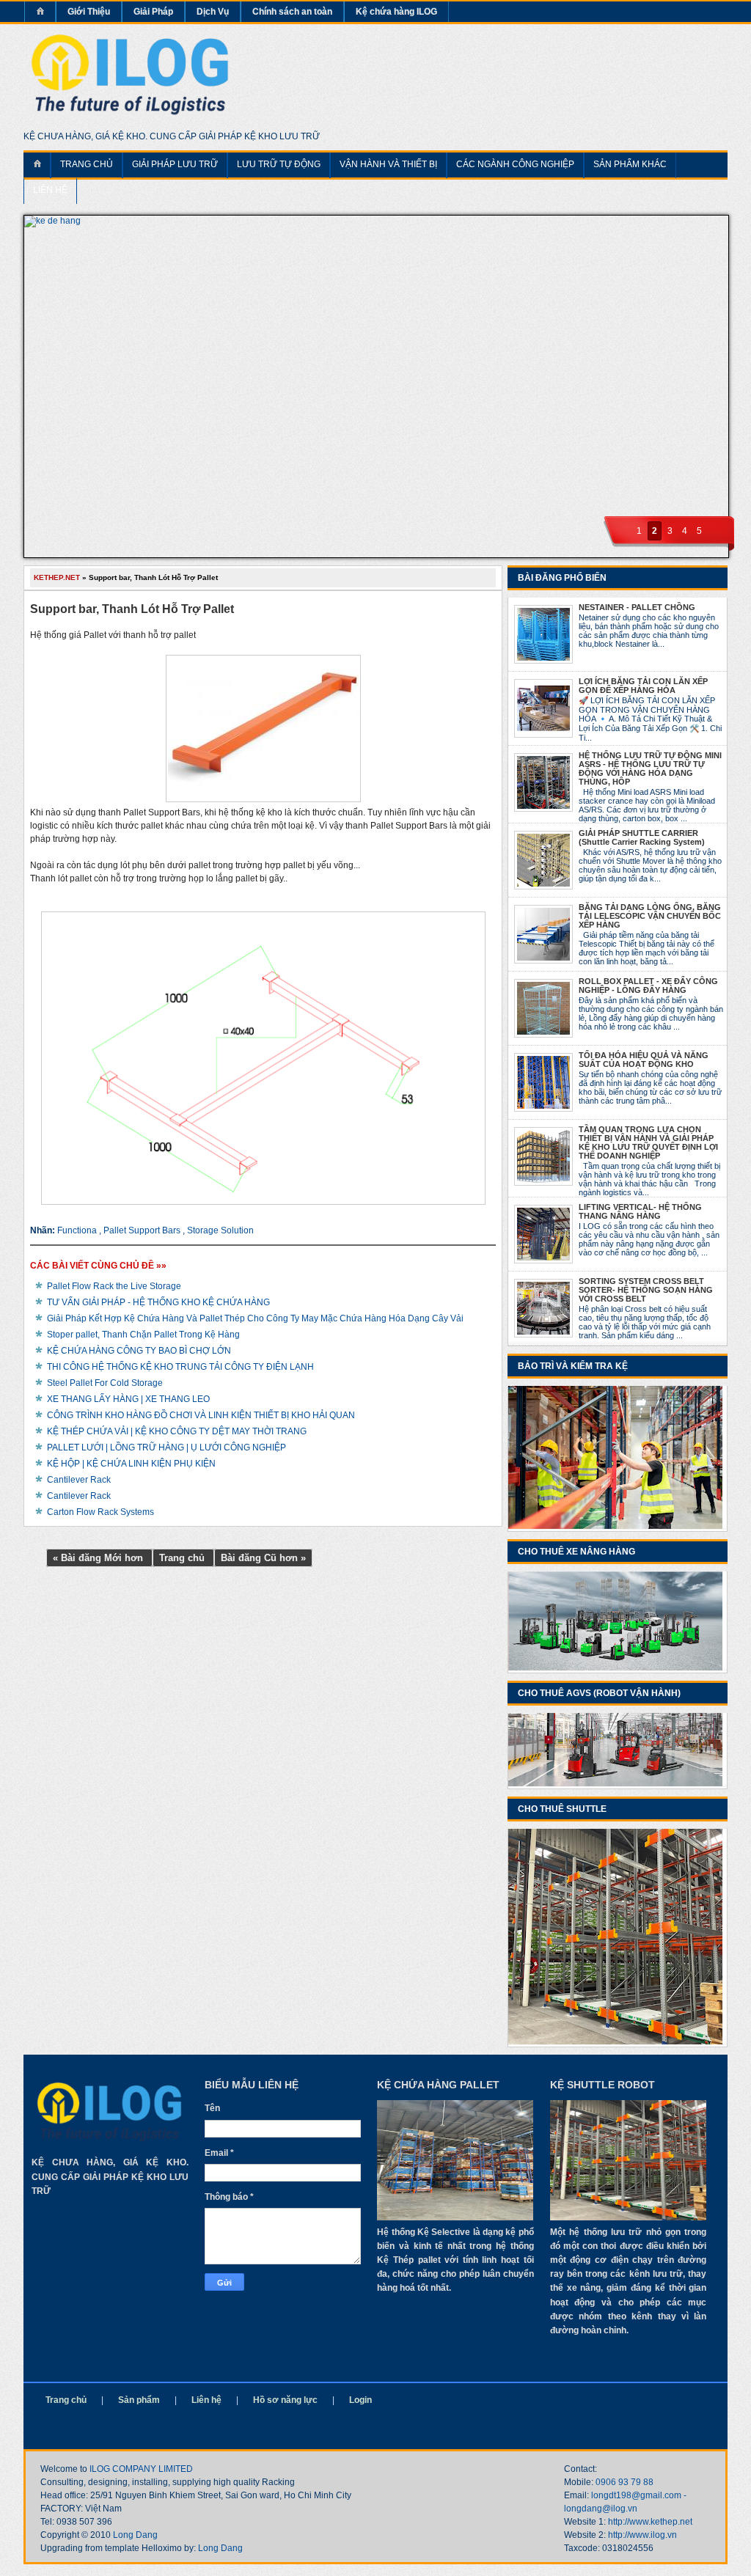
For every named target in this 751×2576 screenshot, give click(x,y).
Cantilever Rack (79, 1480)
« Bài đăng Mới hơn (99, 1558)
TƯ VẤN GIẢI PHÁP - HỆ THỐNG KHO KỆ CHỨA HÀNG (158, 1302)
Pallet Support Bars (143, 1230)
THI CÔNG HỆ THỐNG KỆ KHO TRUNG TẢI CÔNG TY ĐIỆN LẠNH (180, 1367)
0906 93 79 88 (624, 2482)
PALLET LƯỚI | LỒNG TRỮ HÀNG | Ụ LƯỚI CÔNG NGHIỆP (166, 1447)
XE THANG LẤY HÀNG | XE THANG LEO (128, 1399)
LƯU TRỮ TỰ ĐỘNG (279, 164)
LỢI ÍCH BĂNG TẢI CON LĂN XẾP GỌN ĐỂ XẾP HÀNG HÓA (643, 686)
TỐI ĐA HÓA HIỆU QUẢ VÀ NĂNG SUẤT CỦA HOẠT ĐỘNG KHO (644, 1060)
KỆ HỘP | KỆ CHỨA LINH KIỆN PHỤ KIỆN (131, 1464)
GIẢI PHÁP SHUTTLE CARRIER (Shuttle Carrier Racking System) (642, 837)
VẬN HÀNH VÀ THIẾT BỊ (388, 164)
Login (360, 2400)
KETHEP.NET (58, 577)
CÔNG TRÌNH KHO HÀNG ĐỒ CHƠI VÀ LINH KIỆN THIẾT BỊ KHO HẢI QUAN (201, 1415)
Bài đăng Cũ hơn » (263, 1558)
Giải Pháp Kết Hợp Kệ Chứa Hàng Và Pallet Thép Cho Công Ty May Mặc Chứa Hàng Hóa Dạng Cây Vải (255, 1318)
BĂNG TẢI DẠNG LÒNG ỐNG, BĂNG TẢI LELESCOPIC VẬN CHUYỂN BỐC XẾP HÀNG (650, 916)
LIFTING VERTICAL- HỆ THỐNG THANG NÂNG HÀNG (640, 1211)
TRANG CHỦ (87, 164)
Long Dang (135, 2535)
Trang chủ (183, 1558)
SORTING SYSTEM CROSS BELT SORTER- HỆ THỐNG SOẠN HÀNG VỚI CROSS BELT (646, 1290)
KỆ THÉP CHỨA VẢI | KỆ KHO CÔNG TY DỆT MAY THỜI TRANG (177, 1431)
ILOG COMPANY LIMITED (141, 2469)
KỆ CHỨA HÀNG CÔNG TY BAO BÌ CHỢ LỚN (139, 1351)
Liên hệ (206, 2400)
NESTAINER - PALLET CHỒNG (637, 607)
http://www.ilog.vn (642, 2535)
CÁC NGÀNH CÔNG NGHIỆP (515, 164)
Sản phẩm (139, 2400)
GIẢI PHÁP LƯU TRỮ (175, 164)
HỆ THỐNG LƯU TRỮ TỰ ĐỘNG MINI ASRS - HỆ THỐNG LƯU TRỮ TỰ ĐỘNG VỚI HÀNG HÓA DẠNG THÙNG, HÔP (650, 768)
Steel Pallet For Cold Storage (105, 1383)
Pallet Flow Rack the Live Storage (114, 1286)
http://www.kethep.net (650, 2522)
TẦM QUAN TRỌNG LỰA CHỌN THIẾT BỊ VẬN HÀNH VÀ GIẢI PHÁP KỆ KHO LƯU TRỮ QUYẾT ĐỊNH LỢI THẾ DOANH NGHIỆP (648, 1142)
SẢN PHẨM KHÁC (630, 164)
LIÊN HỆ (50, 190)
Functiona (78, 1230)
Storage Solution (220, 1230)
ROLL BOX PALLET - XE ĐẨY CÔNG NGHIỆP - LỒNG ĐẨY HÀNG (648, 986)
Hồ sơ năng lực (285, 2400)
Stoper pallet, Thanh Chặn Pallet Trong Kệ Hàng (143, 1335)
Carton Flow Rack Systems (100, 1512)
